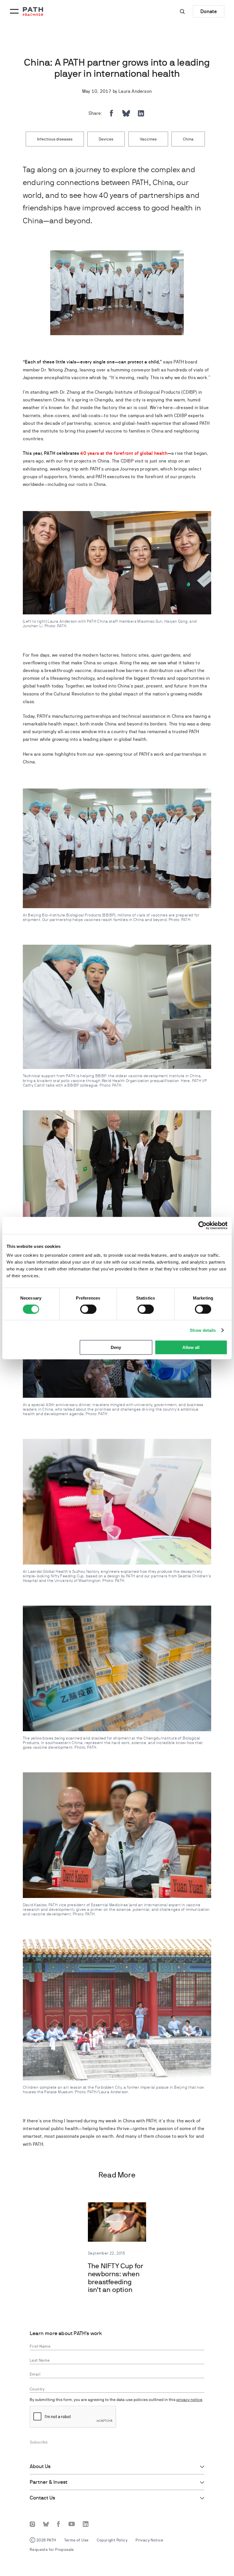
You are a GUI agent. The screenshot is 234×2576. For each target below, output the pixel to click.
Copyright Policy (112, 2540)
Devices (106, 139)
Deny (116, 1347)
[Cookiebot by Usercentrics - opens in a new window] (202, 1225)
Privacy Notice (150, 2540)
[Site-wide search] (182, 11)
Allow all (191, 1347)
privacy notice (189, 2400)
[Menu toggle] (13, 11)
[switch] (88, 1309)
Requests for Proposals (52, 2549)
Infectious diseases (55, 139)
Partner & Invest (49, 2482)
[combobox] (117, 2389)
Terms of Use (76, 2540)
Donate (209, 11)
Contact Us (42, 2498)
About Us (40, 2466)
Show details (203, 1330)
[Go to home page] (33, 12)
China (188, 139)
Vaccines (148, 139)
